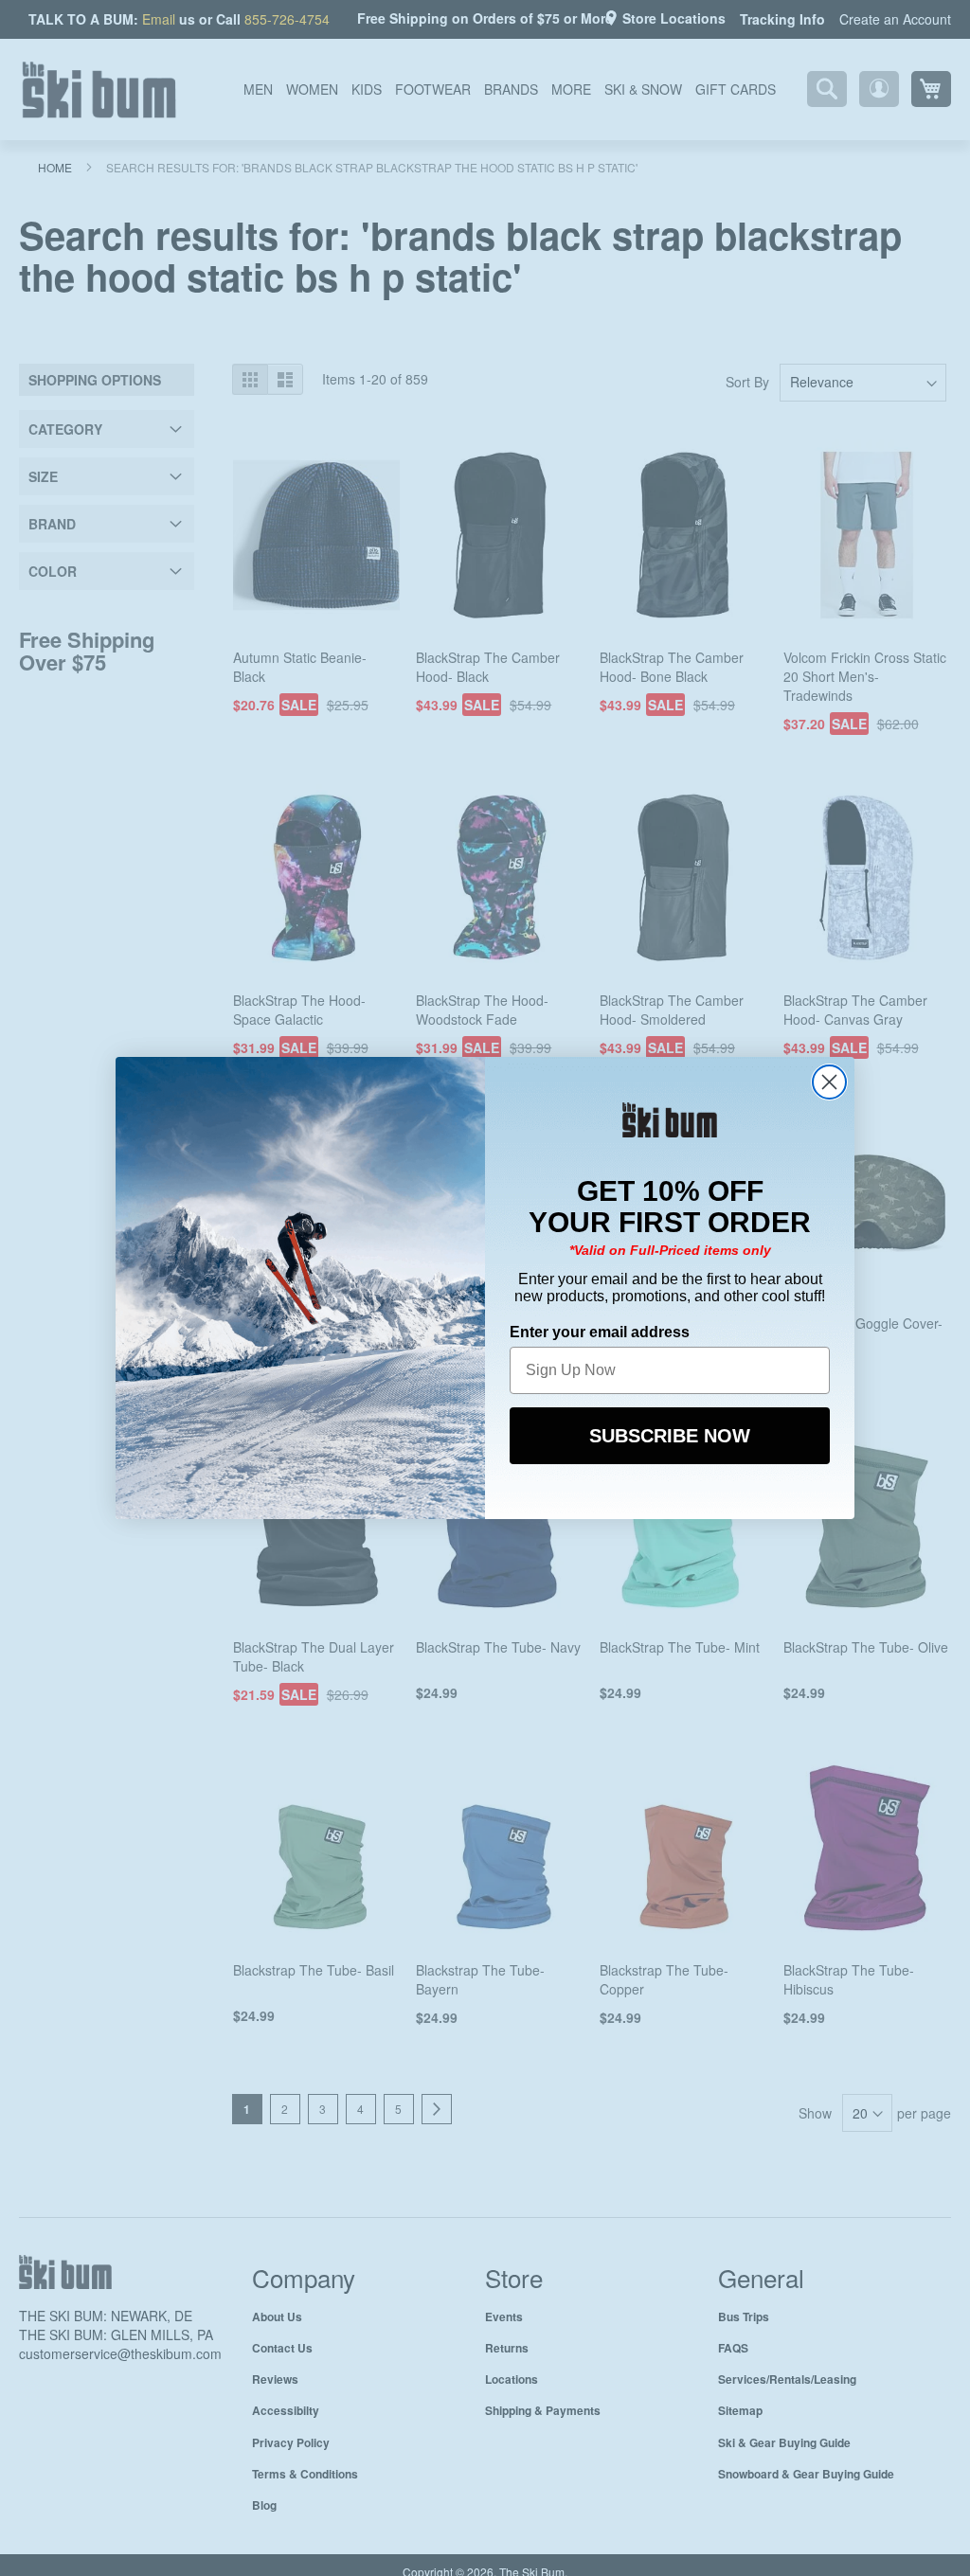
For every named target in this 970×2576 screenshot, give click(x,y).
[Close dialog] (829, 1082)
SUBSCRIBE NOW (670, 1434)
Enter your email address (600, 1330)
